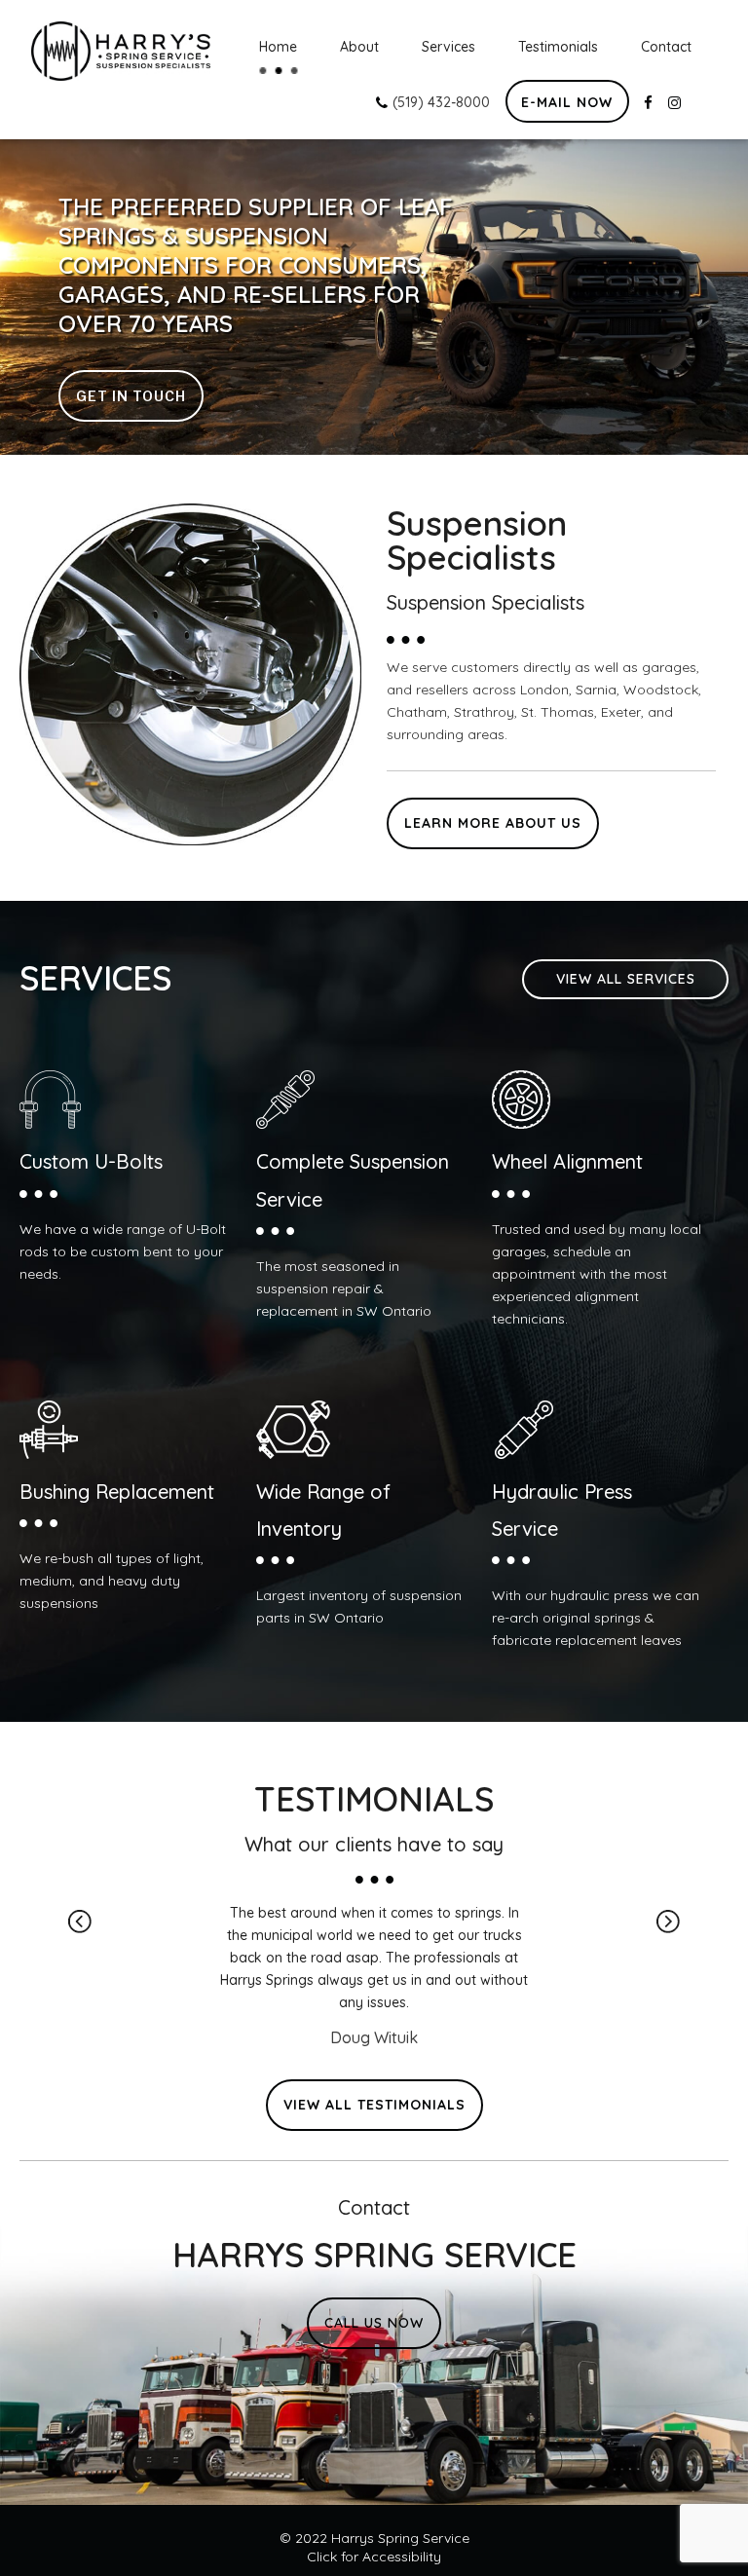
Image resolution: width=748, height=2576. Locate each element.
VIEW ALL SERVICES (626, 979)
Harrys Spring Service (400, 2538)
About (359, 47)
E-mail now (567, 102)
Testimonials (558, 47)
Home (278, 47)
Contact (666, 47)
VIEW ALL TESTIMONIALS (374, 2105)
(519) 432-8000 (439, 102)
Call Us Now (374, 2323)
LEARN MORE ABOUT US (493, 823)
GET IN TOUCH (131, 396)
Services (449, 47)
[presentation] (80, 1922)
